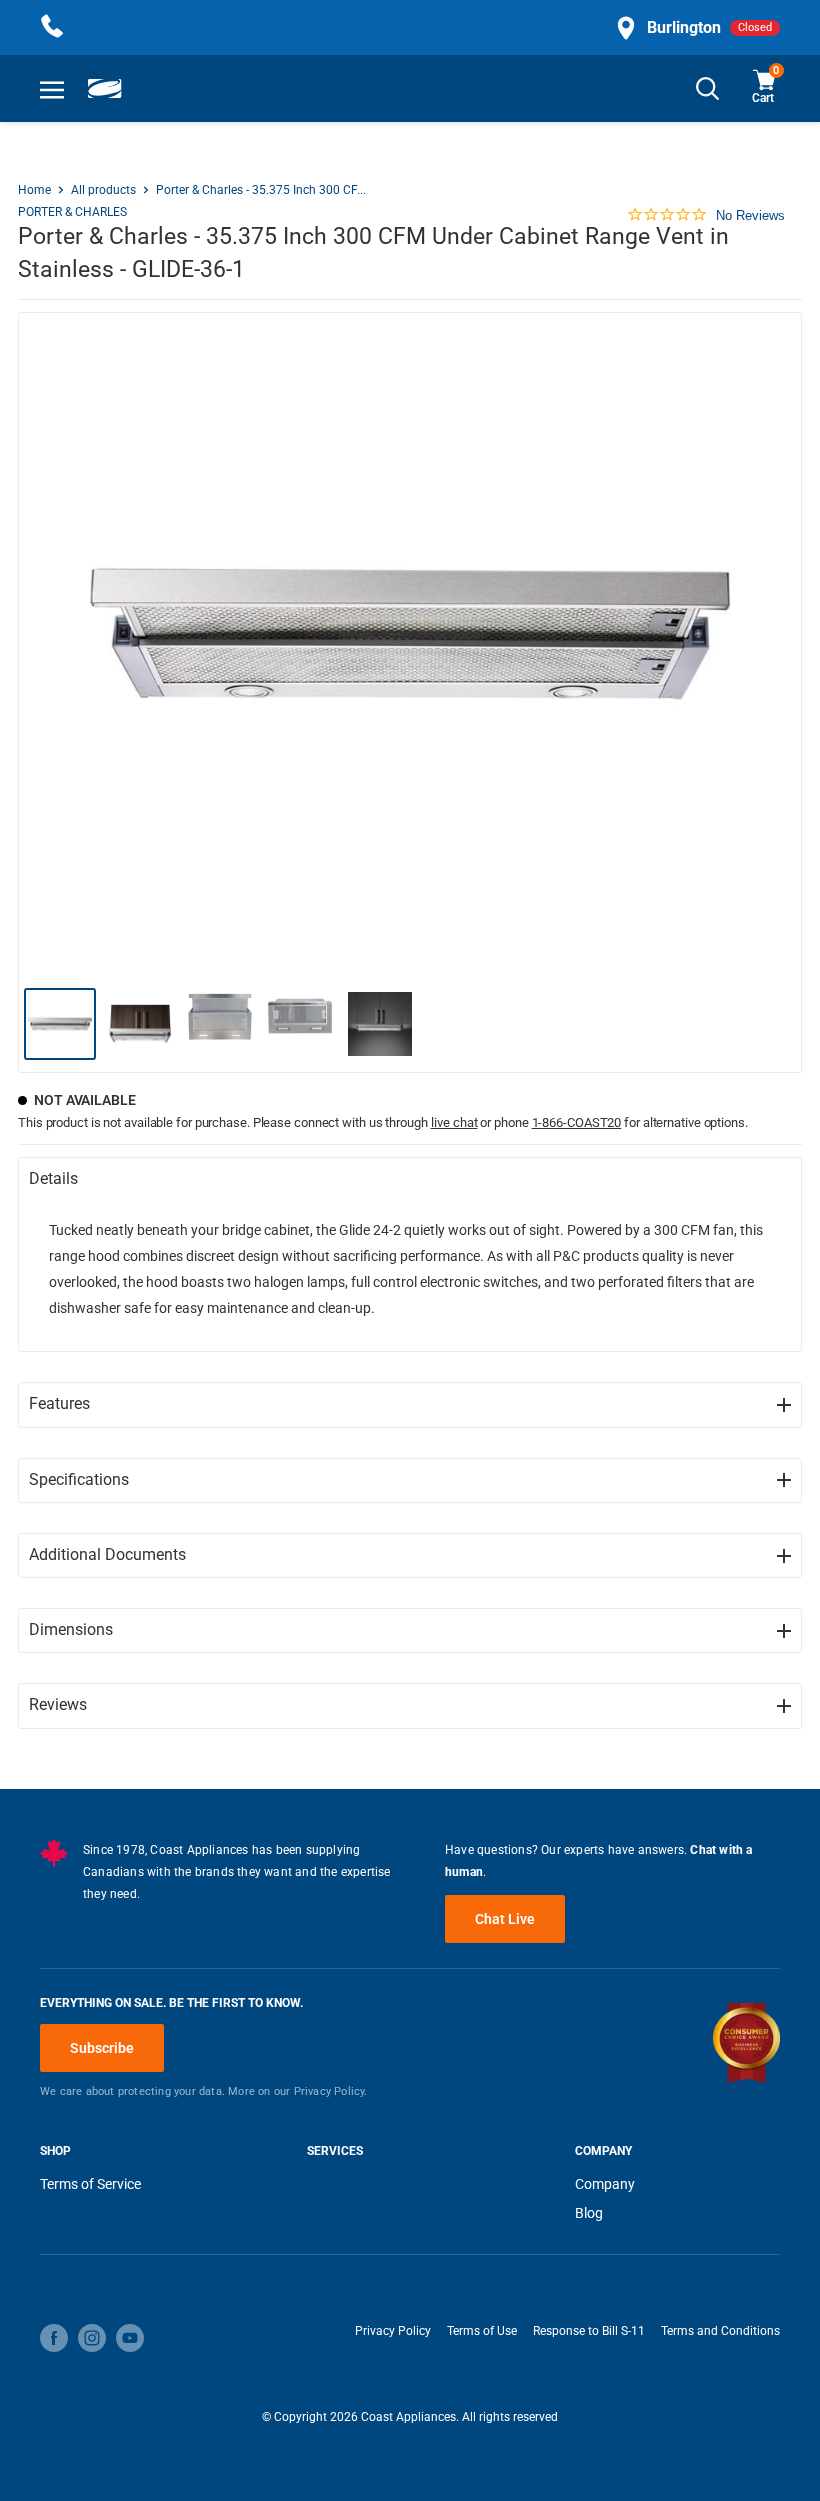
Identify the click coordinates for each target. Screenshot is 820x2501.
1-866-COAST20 (577, 1122)
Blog (589, 2213)
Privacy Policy (393, 2331)
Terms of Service (90, 2184)
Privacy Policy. (331, 2091)
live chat (454, 1122)
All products (103, 190)
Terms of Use (482, 2331)
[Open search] (708, 88)
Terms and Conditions (720, 2331)
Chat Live (505, 1919)
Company (605, 2184)
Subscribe (102, 2048)
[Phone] (52, 27)
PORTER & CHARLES (72, 212)
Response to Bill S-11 (589, 2331)
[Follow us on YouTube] (130, 2338)
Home (34, 190)
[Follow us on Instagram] (92, 2338)
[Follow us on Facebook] (54, 2338)
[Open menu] (52, 89)
